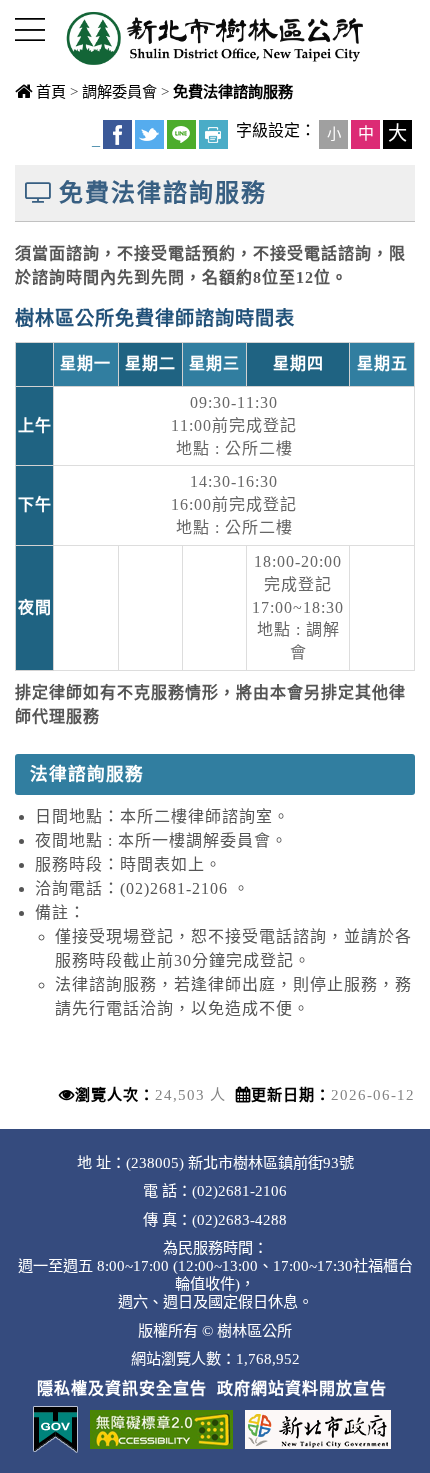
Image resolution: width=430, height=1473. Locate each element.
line (181, 134)
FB (117, 134)
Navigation (30, 30)
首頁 (51, 91)
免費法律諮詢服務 (233, 91)
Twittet (149, 134)
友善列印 (213, 134)
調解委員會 (119, 91)
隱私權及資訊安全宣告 (122, 1388)
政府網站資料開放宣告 (302, 1388)
